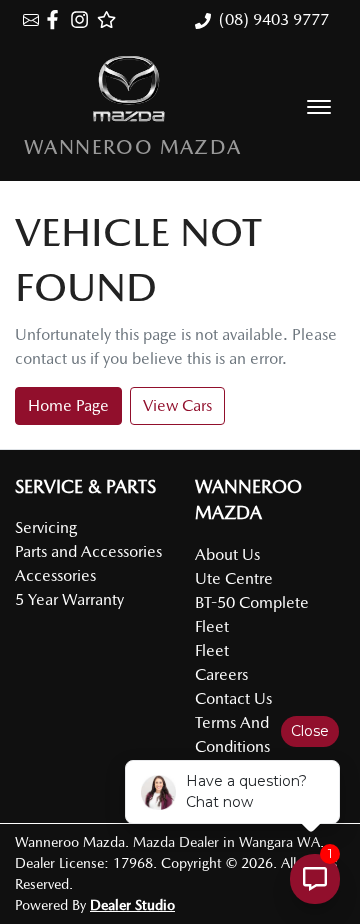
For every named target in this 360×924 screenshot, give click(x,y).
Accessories (55, 575)
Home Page (68, 405)
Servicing (46, 527)
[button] (319, 107)
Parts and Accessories (88, 551)
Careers (221, 674)
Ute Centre (234, 578)
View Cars (177, 405)
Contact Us (233, 698)
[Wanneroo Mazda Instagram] (83, 19)
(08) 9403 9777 (274, 19)
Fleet (212, 650)
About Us (227, 554)
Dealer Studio (132, 905)
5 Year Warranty (69, 599)
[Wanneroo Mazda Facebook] (56, 19)
